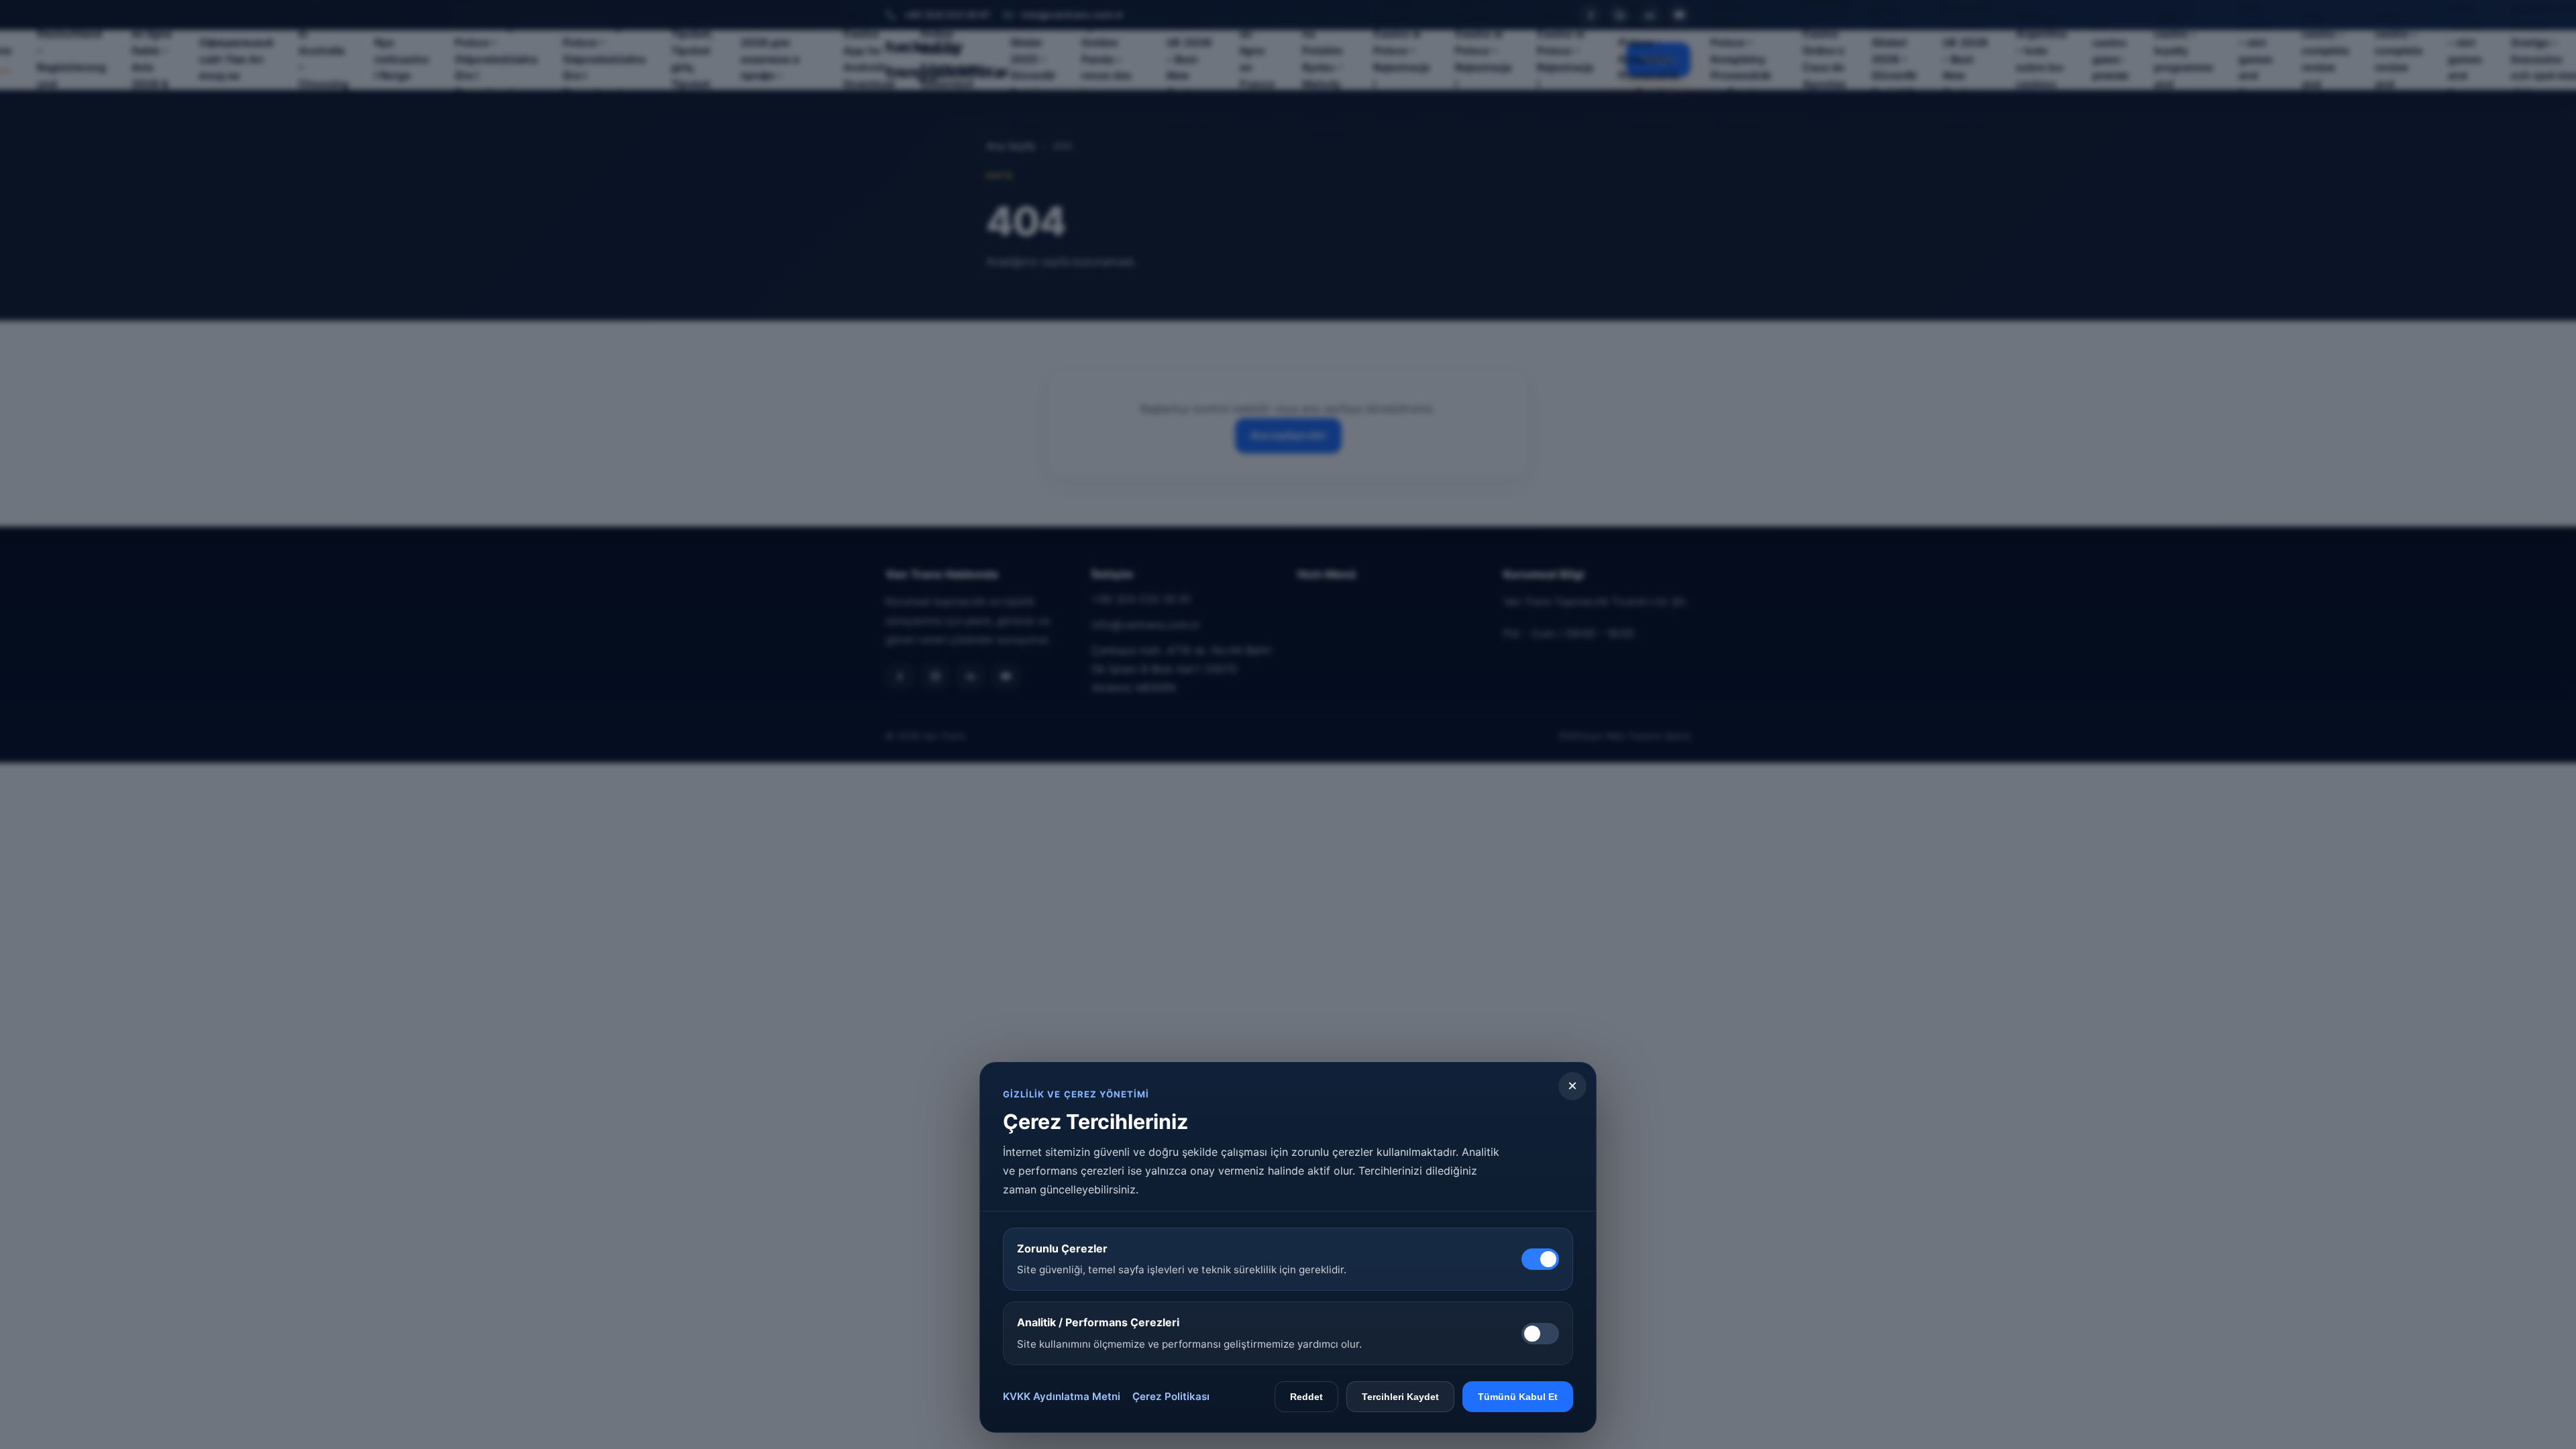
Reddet (1306, 1397)
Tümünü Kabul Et (1518, 1397)
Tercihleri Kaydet (1400, 1397)
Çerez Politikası (1171, 1396)
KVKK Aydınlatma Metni (1062, 1396)
